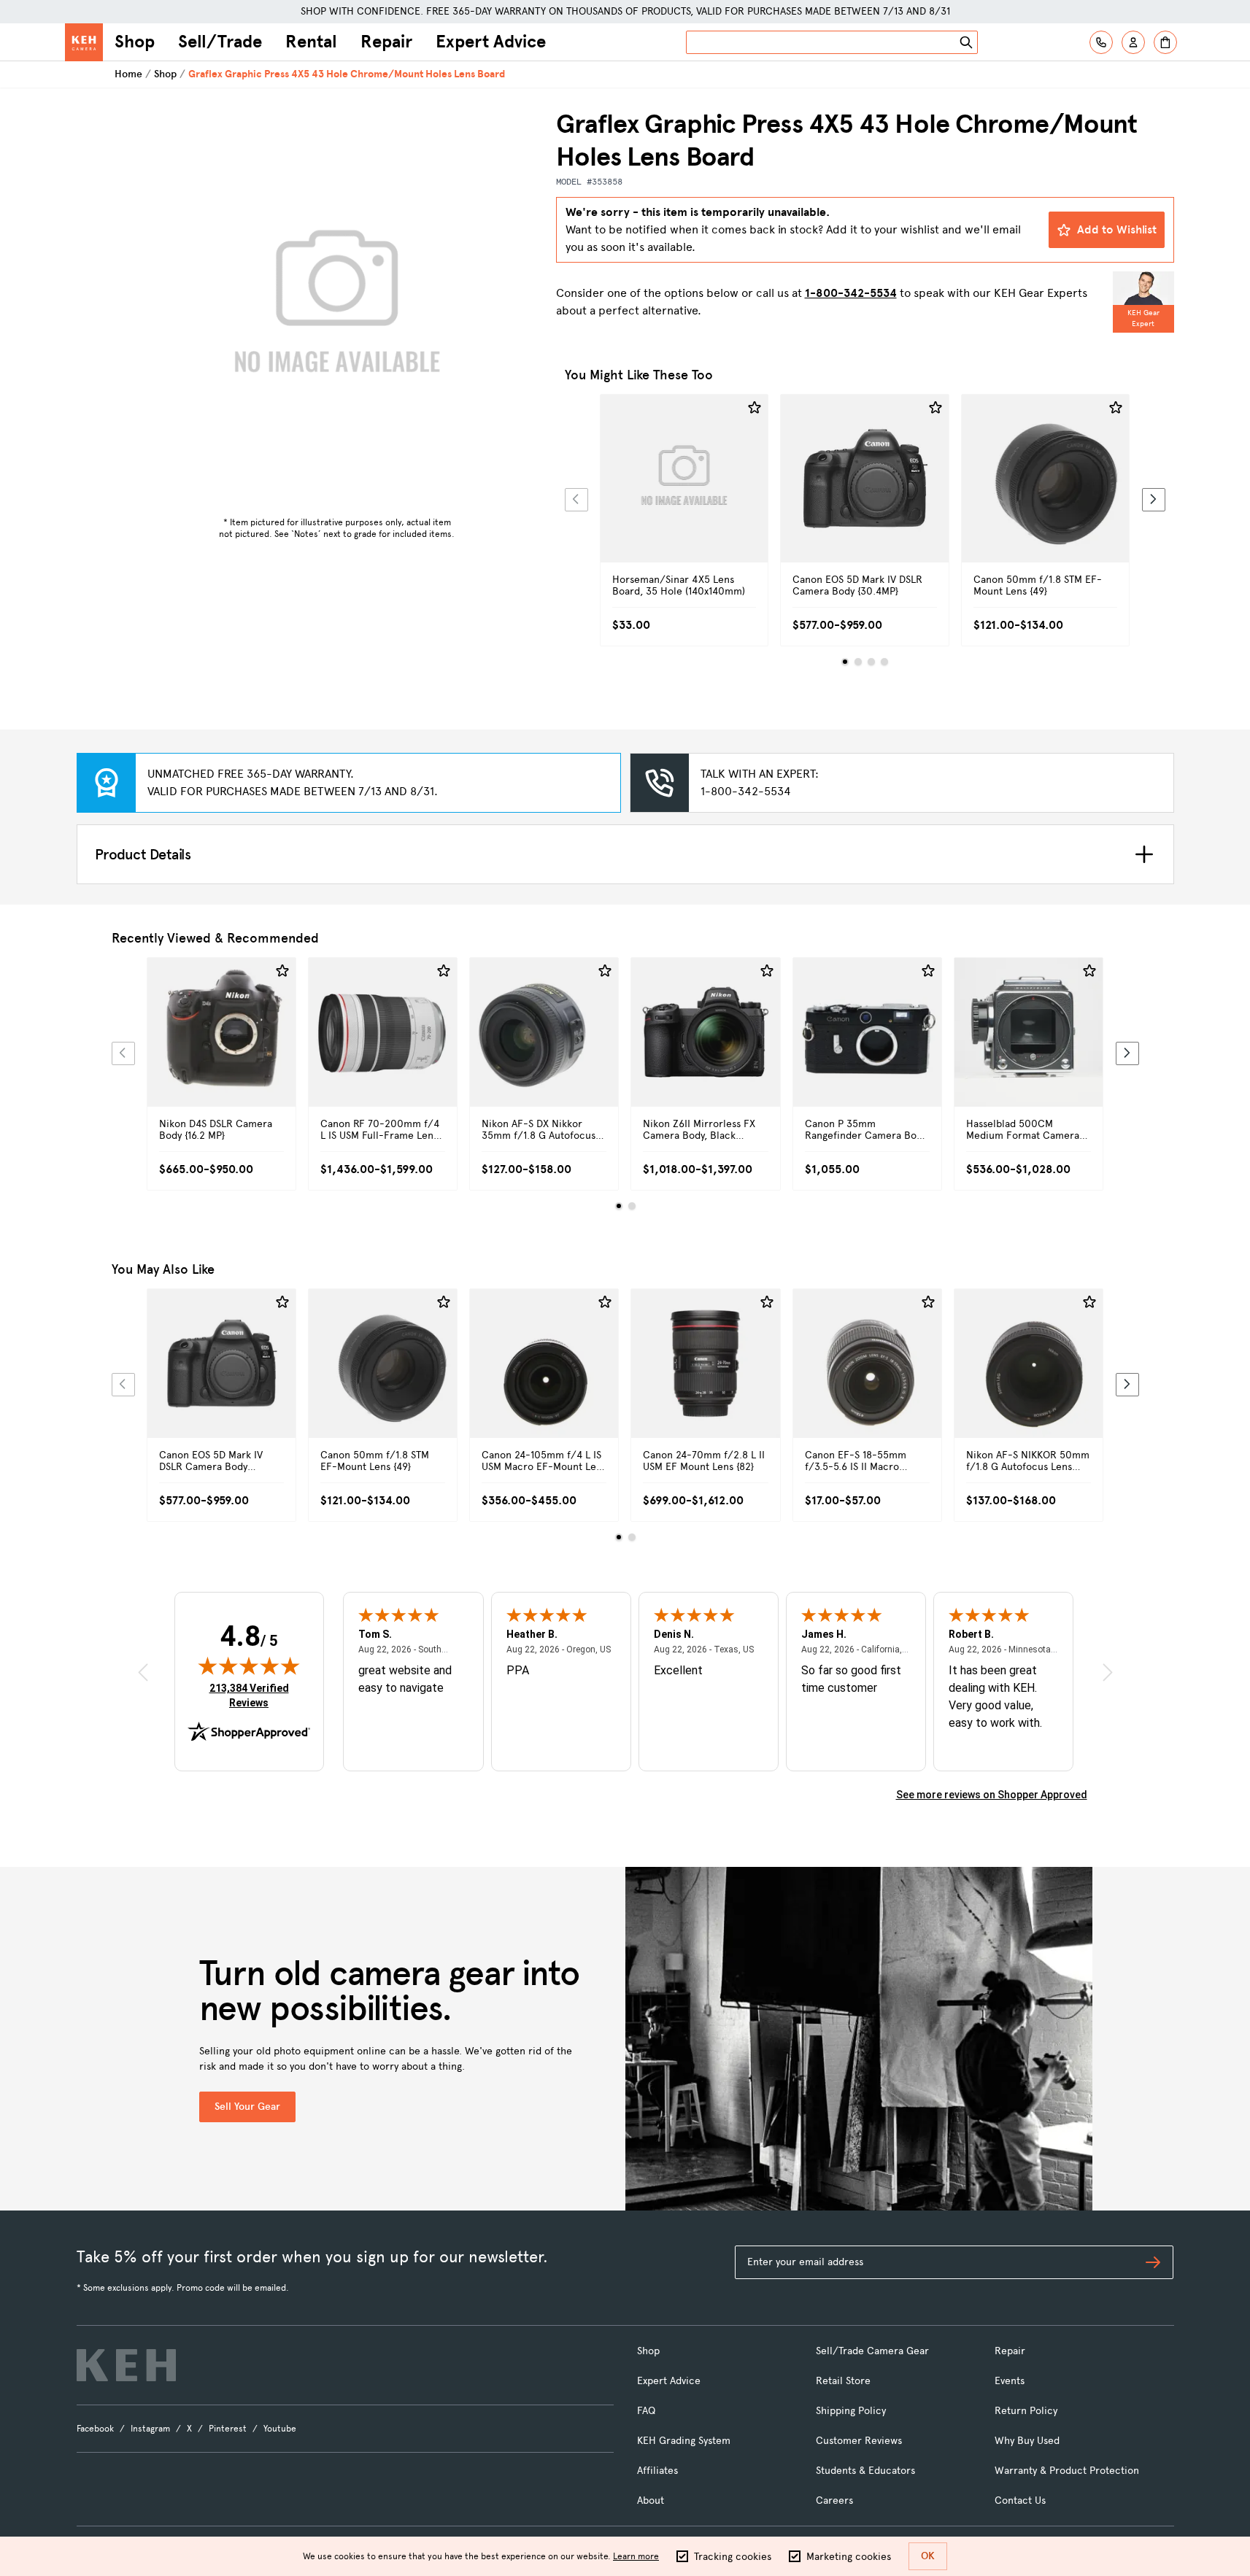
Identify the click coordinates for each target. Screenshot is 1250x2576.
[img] (249, 1666)
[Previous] (576, 500)
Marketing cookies (849, 2557)
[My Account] (1133, 42)
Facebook (95, 2429)
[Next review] (1108, 1672)
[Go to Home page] (84, 42)
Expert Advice (491, 42)
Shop (135, 42)
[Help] (1101, 42)
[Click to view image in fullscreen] (337, 309)
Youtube (280, 2429)
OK (928, 2556)
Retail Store (843, 2381)
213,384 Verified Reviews (252, 1695)
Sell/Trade (220, 42)
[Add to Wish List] (755, 408)
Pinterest (228, 2429)
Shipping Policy (851, 2411)
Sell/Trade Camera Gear (872, 2351)
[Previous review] (143, 1672)
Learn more (636, 2556)
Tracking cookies (733, 2557)
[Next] (1154, 500)
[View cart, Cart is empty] (1165, 42)
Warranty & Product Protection (1067, 2471)
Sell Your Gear (247, 2107)
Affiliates (657, 2471)
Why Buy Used (1027, 2441)
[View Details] (684, 495)
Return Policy (1026, 2411)
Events (1010, 2381)
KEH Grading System (684, 2441)
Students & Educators (865, 2471)
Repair (386, 42)
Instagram (150, 2429)
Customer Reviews (859, 2441)
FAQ (646, 2411)
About (651, 2500)
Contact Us (1020, 2500)
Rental (311, 42)
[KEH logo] (126, 2365)
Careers (834, 2500)
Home (128, 74)
